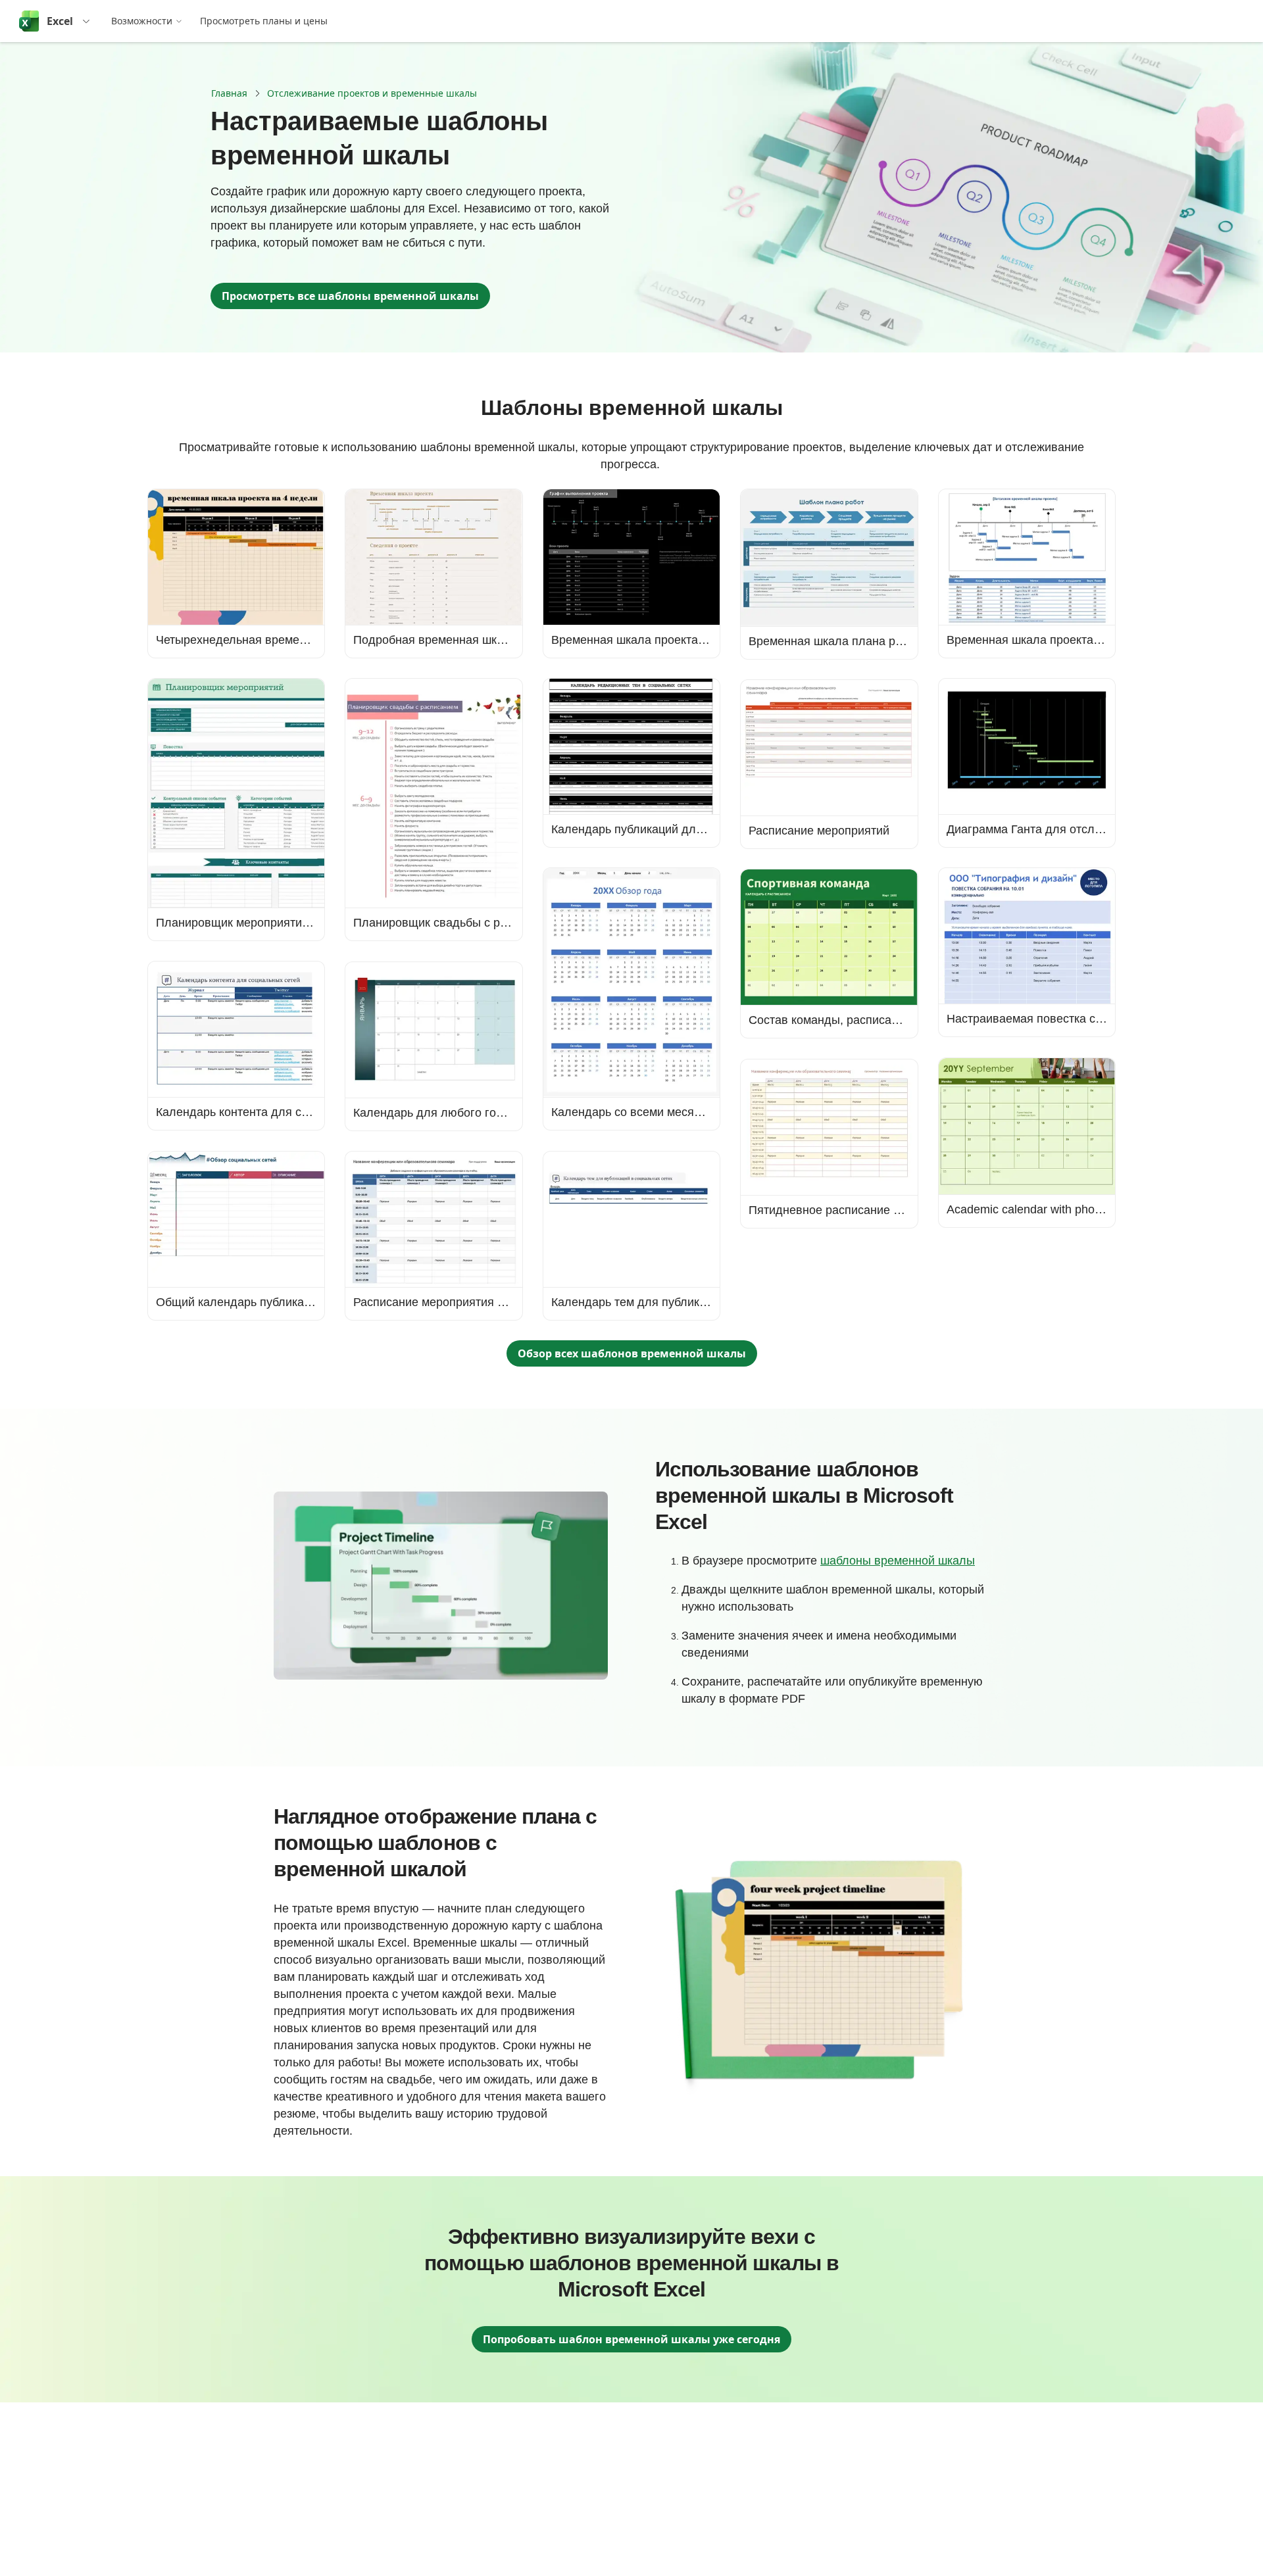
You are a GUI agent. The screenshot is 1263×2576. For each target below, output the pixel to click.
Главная (229, 93)
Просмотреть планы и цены (264, 21)
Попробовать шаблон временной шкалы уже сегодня (631, 2339)
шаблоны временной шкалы (898, 1561)
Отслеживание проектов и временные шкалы (372, 93)
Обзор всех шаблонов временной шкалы (632, 1353)
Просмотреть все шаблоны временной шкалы (350, 296)
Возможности (142, 21)
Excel (60, 21)
